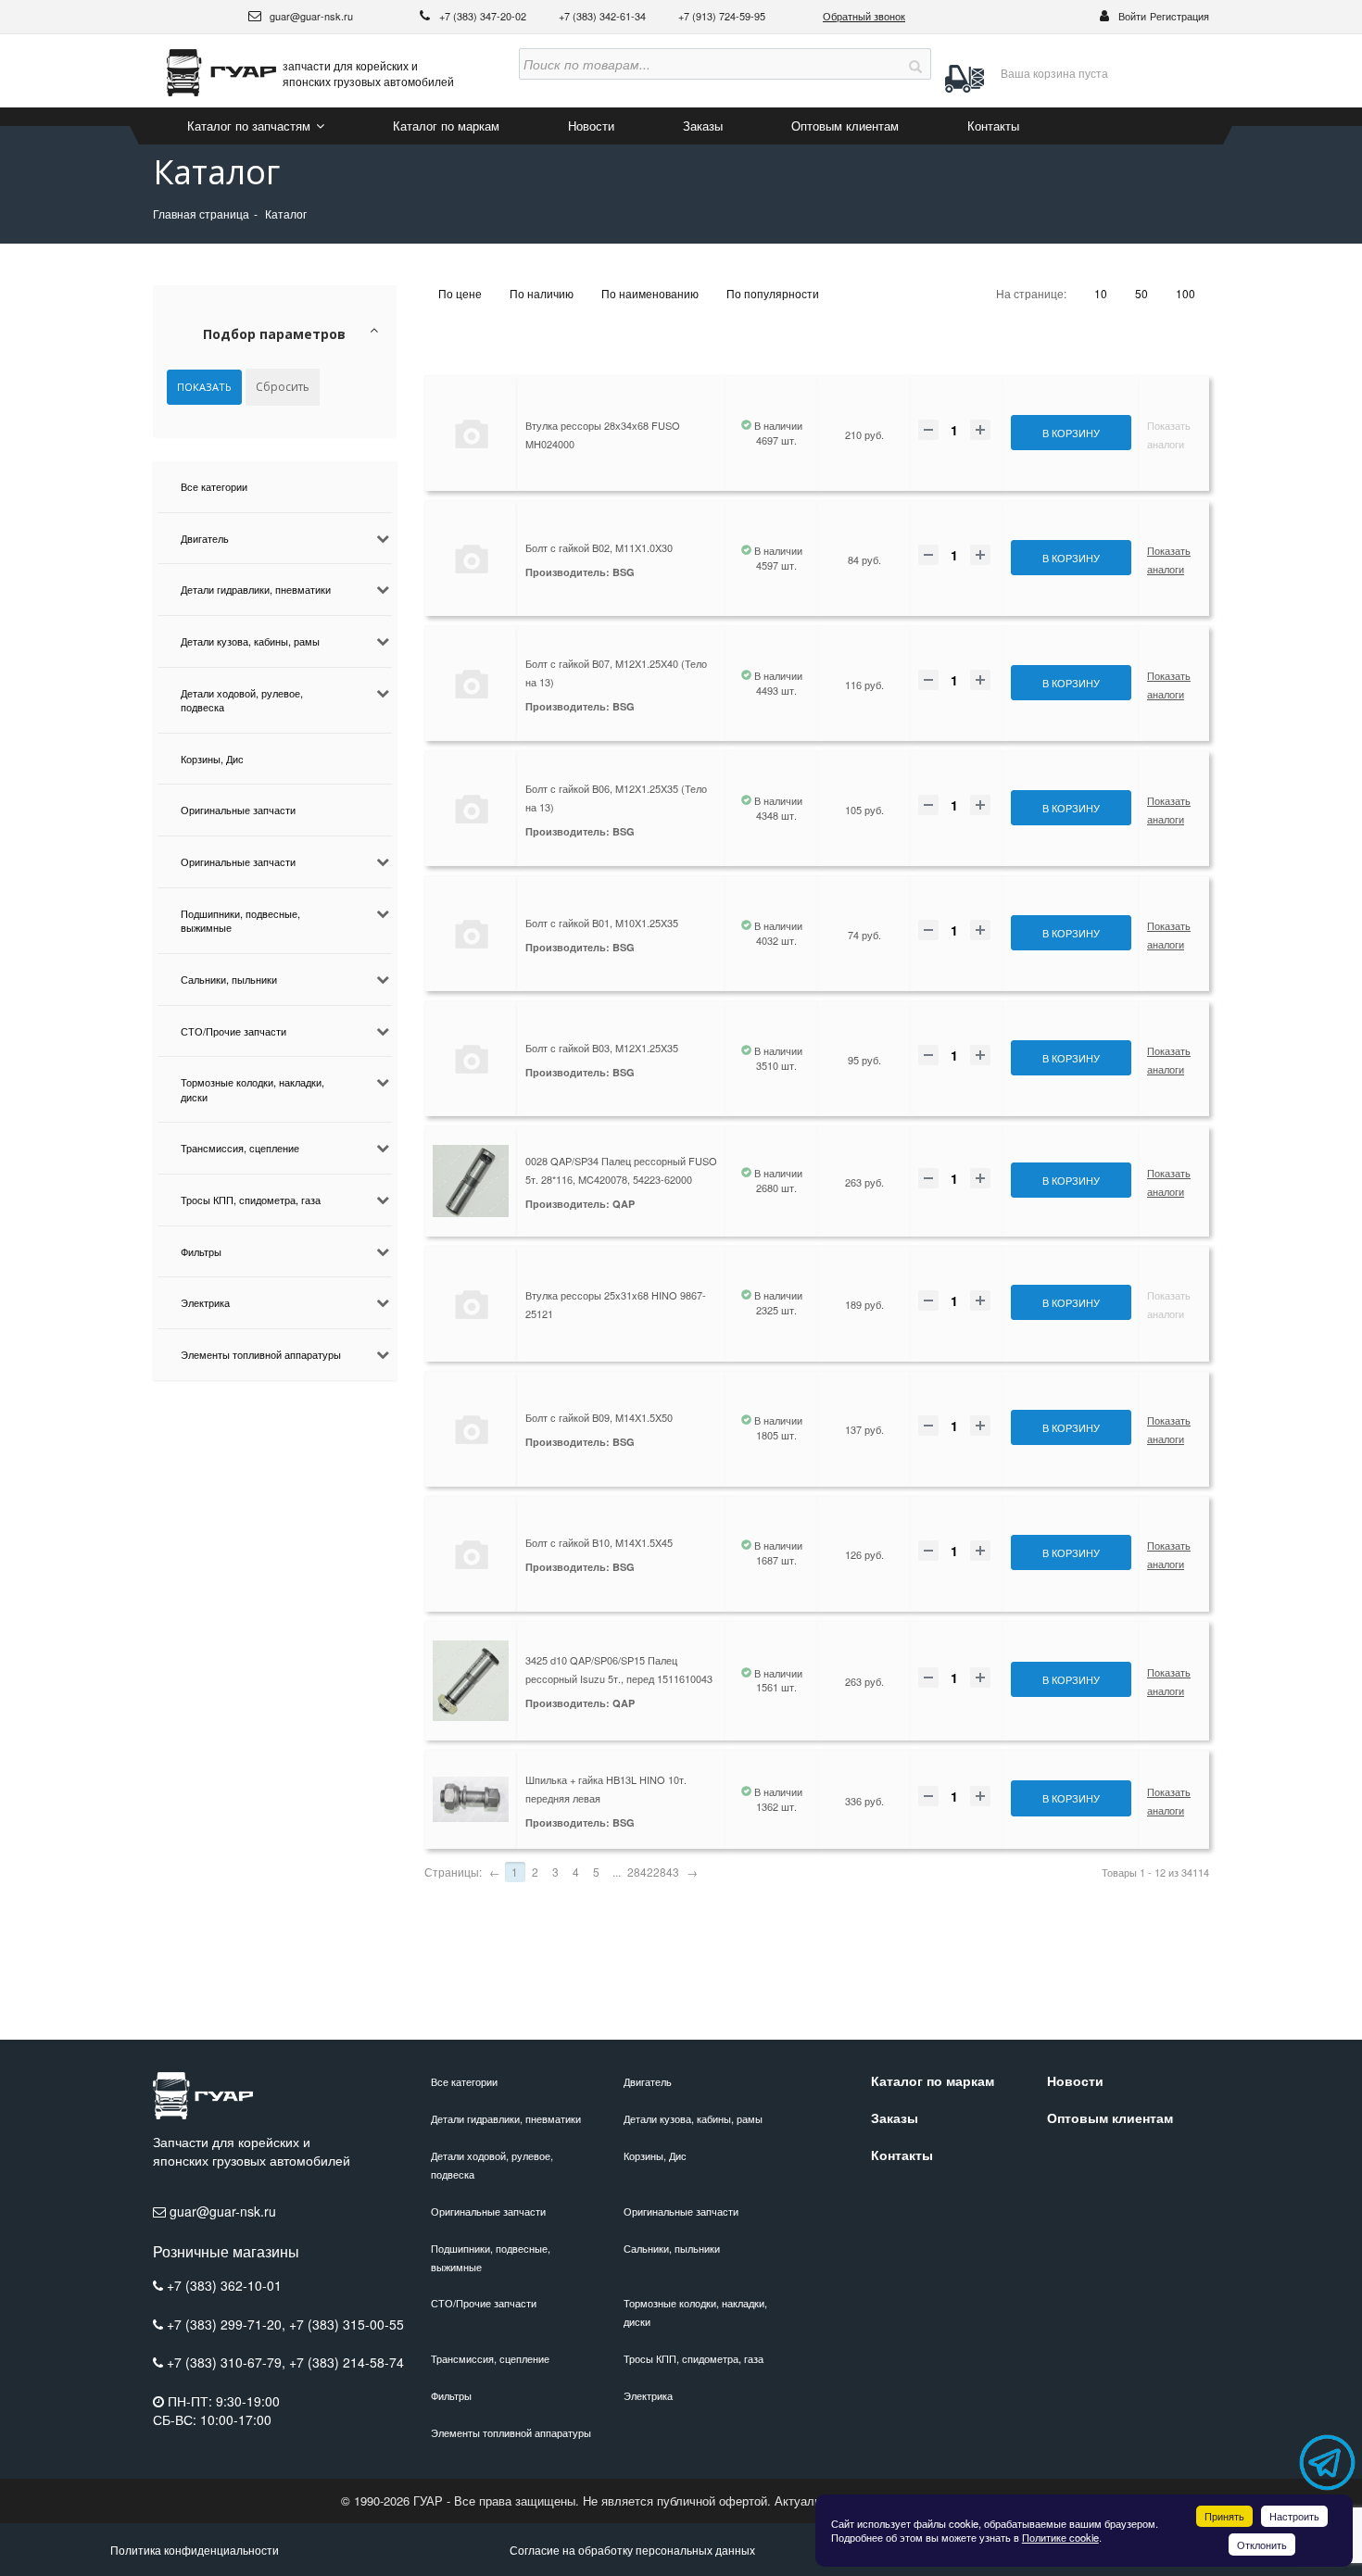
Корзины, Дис (212, 759)
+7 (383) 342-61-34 (604, 16)
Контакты (993, 126)
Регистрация (1179, 16)
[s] (915, 64)
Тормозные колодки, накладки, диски (252, 1089)
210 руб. (864, 434)
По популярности (773, 293)
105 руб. (864, 810)
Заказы (703, 126)
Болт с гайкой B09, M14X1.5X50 (599, 1417)
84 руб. (864, 559)
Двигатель (205, 538)
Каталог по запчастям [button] (251, 126)
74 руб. (864, 935)
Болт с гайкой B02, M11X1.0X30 (599, 547)
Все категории (214, 486)
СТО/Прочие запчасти (233, 1031)
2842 (640, 1872)
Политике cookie (1060, 2537)
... (617, 1872)
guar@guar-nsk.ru (310, 16)
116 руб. (864, 685)
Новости (591, 126)
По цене (460, 293)
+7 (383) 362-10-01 (224, 2285)
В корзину (1071, 433)
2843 (666, 1872)
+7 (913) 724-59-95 (722, 16)
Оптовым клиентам (845, 126)
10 (1101, 293)
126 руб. (864, 1554)
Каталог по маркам (446, 126)
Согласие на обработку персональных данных (632, 2550)
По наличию (542, 293)
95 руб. (864, 1060)
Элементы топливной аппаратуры (261, 1354)
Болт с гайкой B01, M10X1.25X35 (602, 923)
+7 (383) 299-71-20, (228, 2324)
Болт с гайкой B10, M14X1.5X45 (599, 1542)
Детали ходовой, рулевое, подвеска (242, 700)
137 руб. (864, 1429)
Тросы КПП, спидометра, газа (251, 1200)
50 (1141, 293)
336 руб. (864, 1801)
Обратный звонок (864, 16)
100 (1185, 293)
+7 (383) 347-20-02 (484, 16)
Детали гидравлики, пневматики (256, 589)
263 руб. (864, 1182)
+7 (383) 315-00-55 (347, 2324)
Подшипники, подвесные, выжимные (240, 921)
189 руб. (864, 1304)
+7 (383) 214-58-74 (347, 2362)
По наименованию (650, 293)
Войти (1132, 16)
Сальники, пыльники (229, 979)
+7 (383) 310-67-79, (228, 2362)
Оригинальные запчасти (238, 810)
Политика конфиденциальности (195, 2550)
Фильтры (201, 1251)
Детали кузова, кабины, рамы (250, 641)
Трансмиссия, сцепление (240, 1148)
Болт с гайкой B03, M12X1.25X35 (602, 1048)
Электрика (205, 1302)
